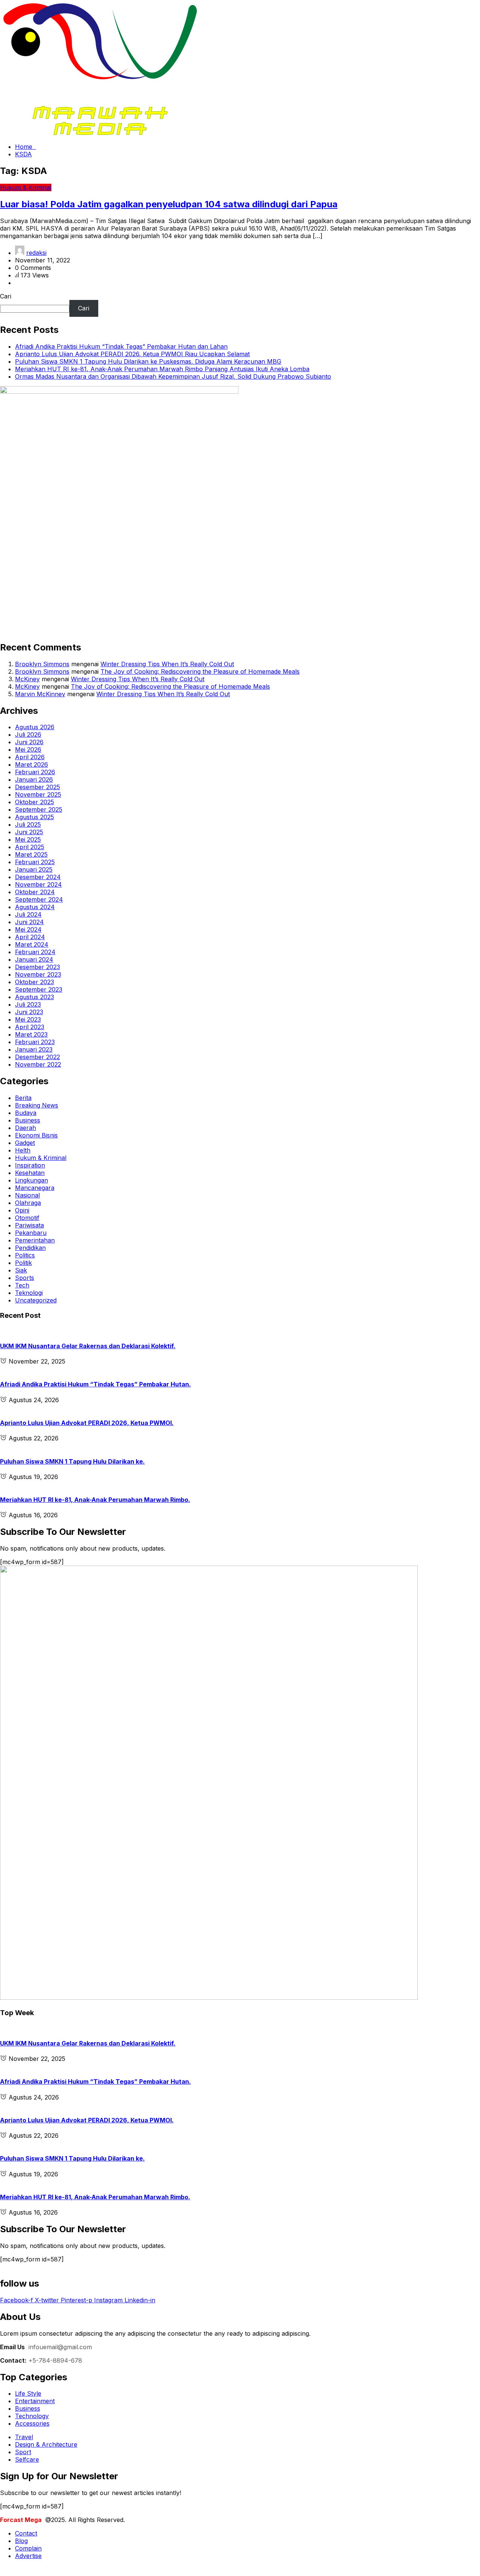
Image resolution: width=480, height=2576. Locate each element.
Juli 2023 (28, 1004)
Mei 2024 (28, 929)
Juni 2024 (29, 922)
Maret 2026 (31, 764)
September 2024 (39, 899)
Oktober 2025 (34, 802)
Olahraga (28, 1203)
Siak (21, 1270)
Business (28, 1120)
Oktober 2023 (34, 982)
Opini (22, 1210)
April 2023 (30, 1027)
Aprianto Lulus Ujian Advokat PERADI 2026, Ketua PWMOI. (87, 1423)
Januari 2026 (34, 779)
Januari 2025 (34, 869)
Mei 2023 (28, 1019)
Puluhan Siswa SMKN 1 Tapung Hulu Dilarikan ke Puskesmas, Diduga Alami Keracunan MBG (148, 361)
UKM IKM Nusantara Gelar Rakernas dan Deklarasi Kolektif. (88, 1346)
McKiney (27, 679)
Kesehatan (30, 1173)
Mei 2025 (28, 839)
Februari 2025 (35, 862)
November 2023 (38, 974)
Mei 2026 (28, 749)
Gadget (25, 1143)
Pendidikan (30, 1248)
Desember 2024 (38, 877)
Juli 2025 (28, 824)
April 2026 (30, 757)
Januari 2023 (34, 1049)
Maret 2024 (32, 944)
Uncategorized (36, 1300)
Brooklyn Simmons (42, 664)
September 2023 (39, 989)
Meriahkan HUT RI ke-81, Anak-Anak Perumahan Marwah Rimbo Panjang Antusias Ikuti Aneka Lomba (162, 369)
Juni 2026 (29, 742)
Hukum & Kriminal (41, 1158)
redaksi (36, 253)
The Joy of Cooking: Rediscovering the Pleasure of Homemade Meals (200, 671)
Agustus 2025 (34, 817)
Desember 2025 (37, 787)
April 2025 (30, 847)
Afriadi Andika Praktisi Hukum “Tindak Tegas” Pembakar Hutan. (95, 1384)
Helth (23, 1150)
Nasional (27, 1195)
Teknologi (29, 1293)
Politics (25, 1255)
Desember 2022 (37, 1057)
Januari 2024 (34, 959)
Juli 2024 (28, 914)
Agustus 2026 (35, 727)
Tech (22, 1285)
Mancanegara (35, 1188)
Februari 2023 (35, 1042)
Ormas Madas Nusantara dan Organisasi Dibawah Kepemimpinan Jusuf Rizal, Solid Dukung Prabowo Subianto (173, 376)
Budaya (26, 1113)
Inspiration (30, 1165)
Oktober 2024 (35, 892)
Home (25, 147)
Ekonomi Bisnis (36, 1135)
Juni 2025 (29, 832)
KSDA (23, 154)
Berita (23, 1098)
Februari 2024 (35, 952)
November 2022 (38, 1064)
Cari (6, 296)
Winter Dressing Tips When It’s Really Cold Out (167, 664)
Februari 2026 (35, 772)
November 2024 (38, 884)
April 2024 (30, 937)
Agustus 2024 (35, 907)
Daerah (25, 1128)
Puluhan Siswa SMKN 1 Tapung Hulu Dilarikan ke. (72, 1461)
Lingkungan (31, 1180)
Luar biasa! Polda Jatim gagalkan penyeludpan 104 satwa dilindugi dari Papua (169, 204)
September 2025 (39, 809)
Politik (23, 1263)
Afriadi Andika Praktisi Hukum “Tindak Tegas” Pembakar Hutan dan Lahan (121, 346)
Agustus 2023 (34, 997)
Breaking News (37, 1105)
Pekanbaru (31, 1233)
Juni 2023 (29, 1012)
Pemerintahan (35, 1240)
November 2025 (38, 794)
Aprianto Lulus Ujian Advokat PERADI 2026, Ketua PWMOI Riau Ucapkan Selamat (132, 354)
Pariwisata (29, 1225)
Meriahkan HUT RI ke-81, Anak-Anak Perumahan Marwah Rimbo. (95, 1500)
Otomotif (27, 1218)
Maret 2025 (31, 854)
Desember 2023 (37, 967)
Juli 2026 (28, 734)
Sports (25, 1278)
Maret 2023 (31, 1034)
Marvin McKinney (40, 694)
